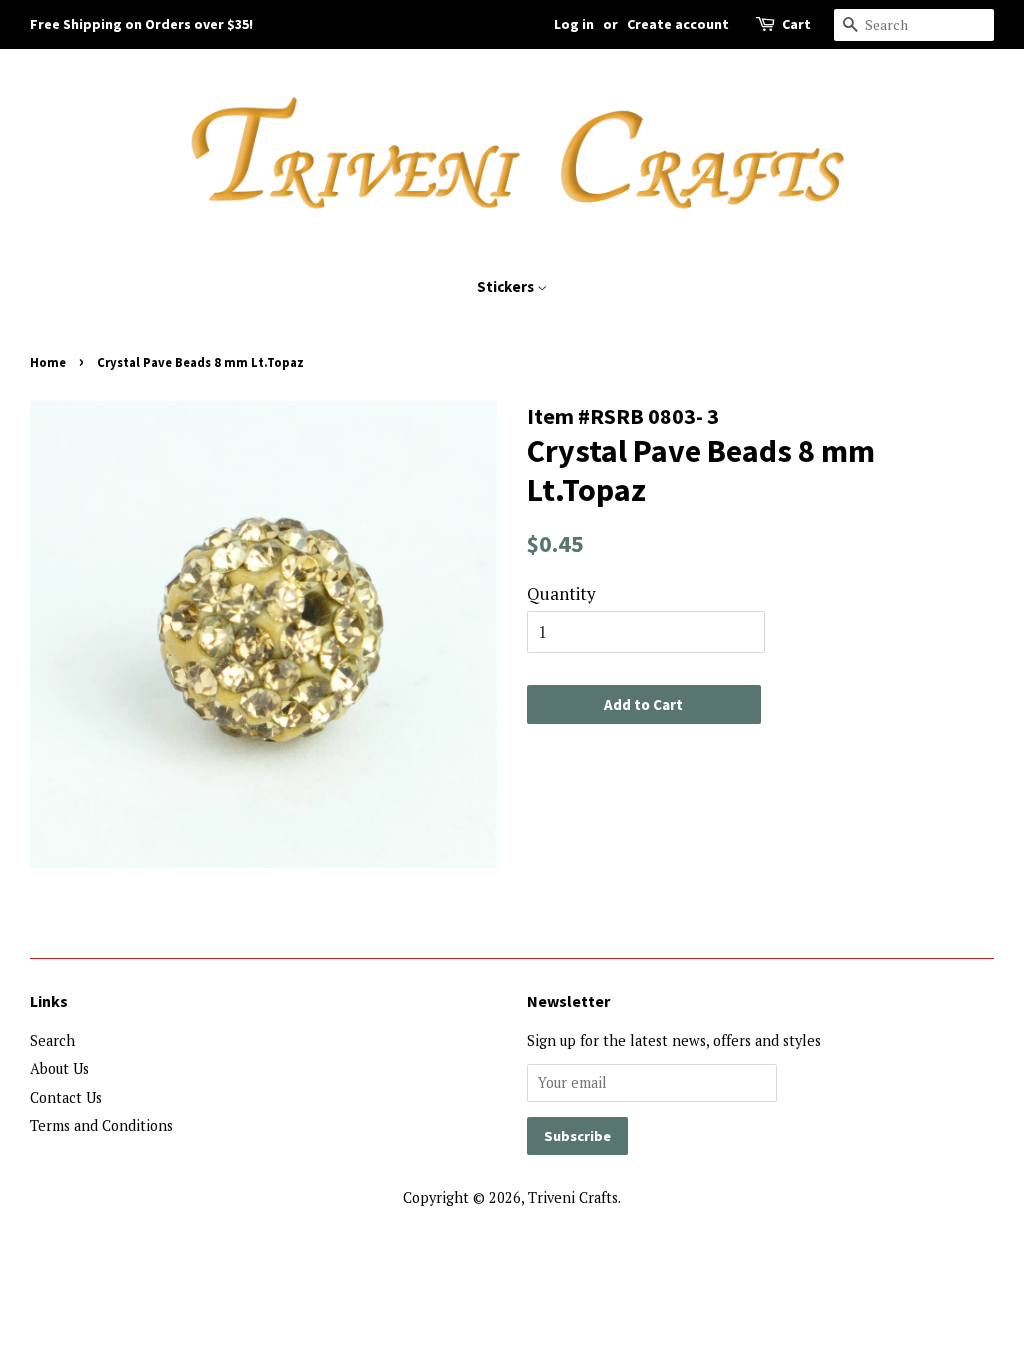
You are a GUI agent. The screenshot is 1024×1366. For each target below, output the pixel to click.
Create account (678, 24)
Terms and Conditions (101, 1125)
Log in (574, 24)
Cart (796, 24)
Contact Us (66, 1097)
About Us (59, 1068)
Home (48, 362)
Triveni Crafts (573, 1197)
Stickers (507, 286)
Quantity (561, 593)
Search (52, 1040)
